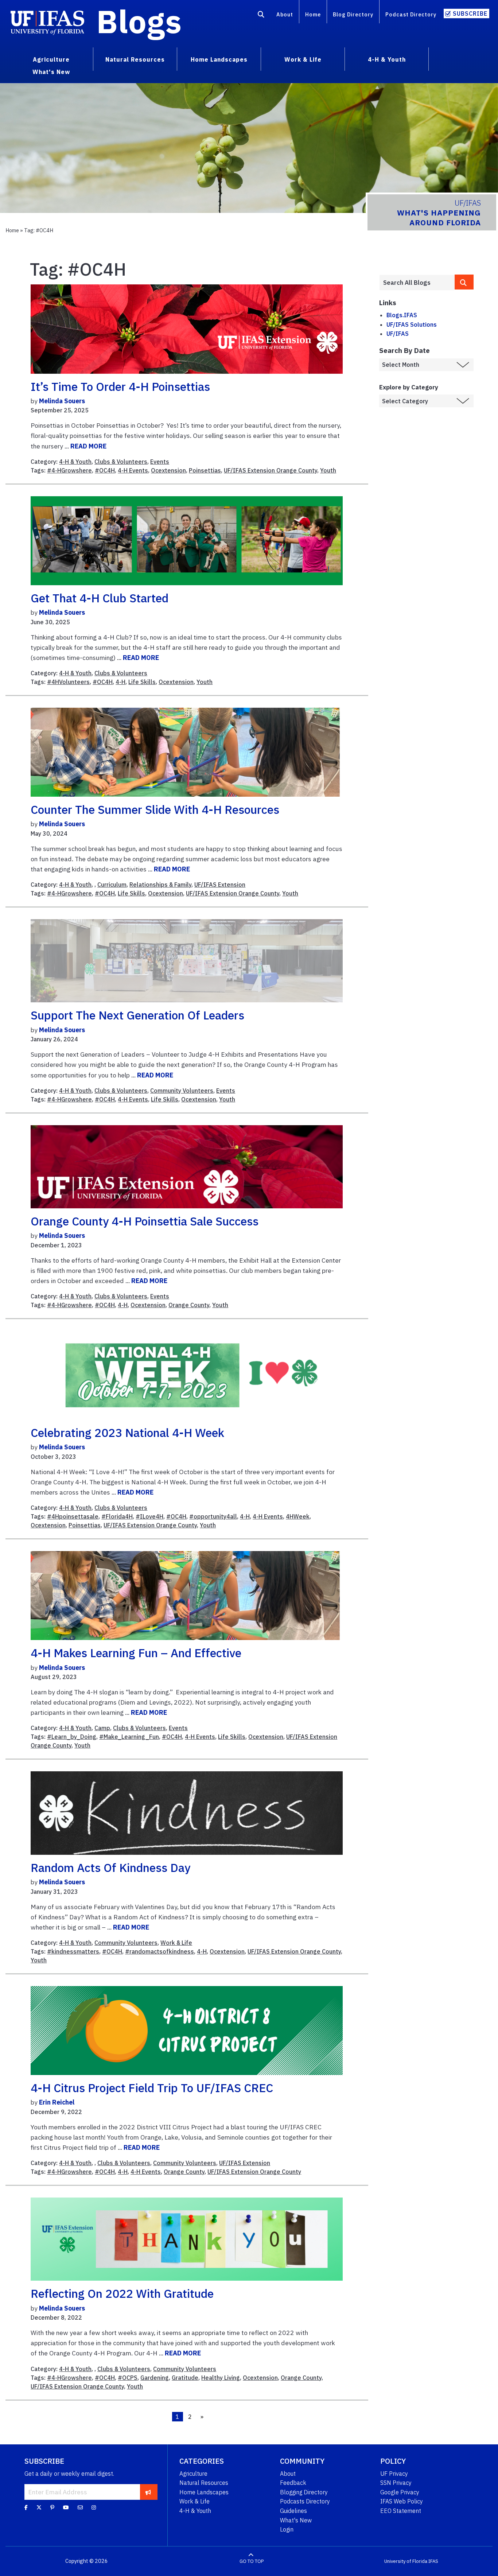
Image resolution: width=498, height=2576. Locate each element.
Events (160, 462)
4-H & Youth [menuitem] (387, 59)
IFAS (433, 2561)
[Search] (261, 16)
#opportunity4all (213, 1516)
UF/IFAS (398, 334)
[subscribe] (148, 2492)
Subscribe (470, 13)
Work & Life (176, 1943)
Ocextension (168, 470)
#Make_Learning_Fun (129, 1737)
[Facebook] (26, 2507)
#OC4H (105, 470)
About (285, 14)
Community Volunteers (182, 1091)
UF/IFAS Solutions (412, 325)
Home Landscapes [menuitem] (219, 59)
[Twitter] (39, 2507)
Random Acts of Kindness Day (110, 1868)
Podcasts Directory (305, 2501)
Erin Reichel (57, 2102)
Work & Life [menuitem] (303, 59)
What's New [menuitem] (51, 72)
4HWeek (298, 1516)
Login (287, 2529)
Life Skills (142, 682)
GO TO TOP (252, 2561)
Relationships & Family (160, 885)
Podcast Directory (411, 14)
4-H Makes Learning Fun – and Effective (136, 1653)
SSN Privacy (396, 2483)
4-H (120, 682)
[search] (464, 282)
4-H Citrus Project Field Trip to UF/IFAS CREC (152, 2088)
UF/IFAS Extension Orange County (271, 470)
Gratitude (185, 2378)
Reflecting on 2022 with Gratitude (122, 2293)
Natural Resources (204, 2483)
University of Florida (406, 2561)
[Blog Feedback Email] (80, 2507)
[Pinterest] (52, 2507)
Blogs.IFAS (402, 315)
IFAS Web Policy (402, 2501)
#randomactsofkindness (159, 1951)
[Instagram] (94, 2507)
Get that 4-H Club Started (100, 598)
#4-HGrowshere (69, 470)
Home (313, 14)
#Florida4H (117, 1516)
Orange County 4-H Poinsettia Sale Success (145, 1221)
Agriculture (193, 2474)
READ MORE (88, 446)
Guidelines (293, 2511)
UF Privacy (394, 2474)
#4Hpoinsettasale (73, 1516)
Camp (102, 1728)
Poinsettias (205, 470)
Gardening (155, 2378)
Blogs (139, 21)
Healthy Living (221, 2378)
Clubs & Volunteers (121, 462)
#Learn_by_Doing (72, 1737)
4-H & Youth (75, 462)
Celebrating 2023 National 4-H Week (127, 1433)
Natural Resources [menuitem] (135, 59)
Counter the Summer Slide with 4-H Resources (155, 809)
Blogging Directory (304, 2492)
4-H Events (133, 470)
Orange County (189, 1305)
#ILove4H (149, 1516)
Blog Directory (353, 14)
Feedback (293, 2483)
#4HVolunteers (68, 682)
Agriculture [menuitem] (51, 59)
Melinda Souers (62, 401)
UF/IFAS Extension (220, 885)
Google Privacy (400, 2492)
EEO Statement (401, 2511)
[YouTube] (66, 2507)
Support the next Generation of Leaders (137, 1015)
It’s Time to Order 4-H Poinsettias (120, 386)
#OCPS (128, 2378)
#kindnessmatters (73, 1951)
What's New (296, 2520)
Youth (328, 470)
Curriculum (112, 885)
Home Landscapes (204, 2492)
